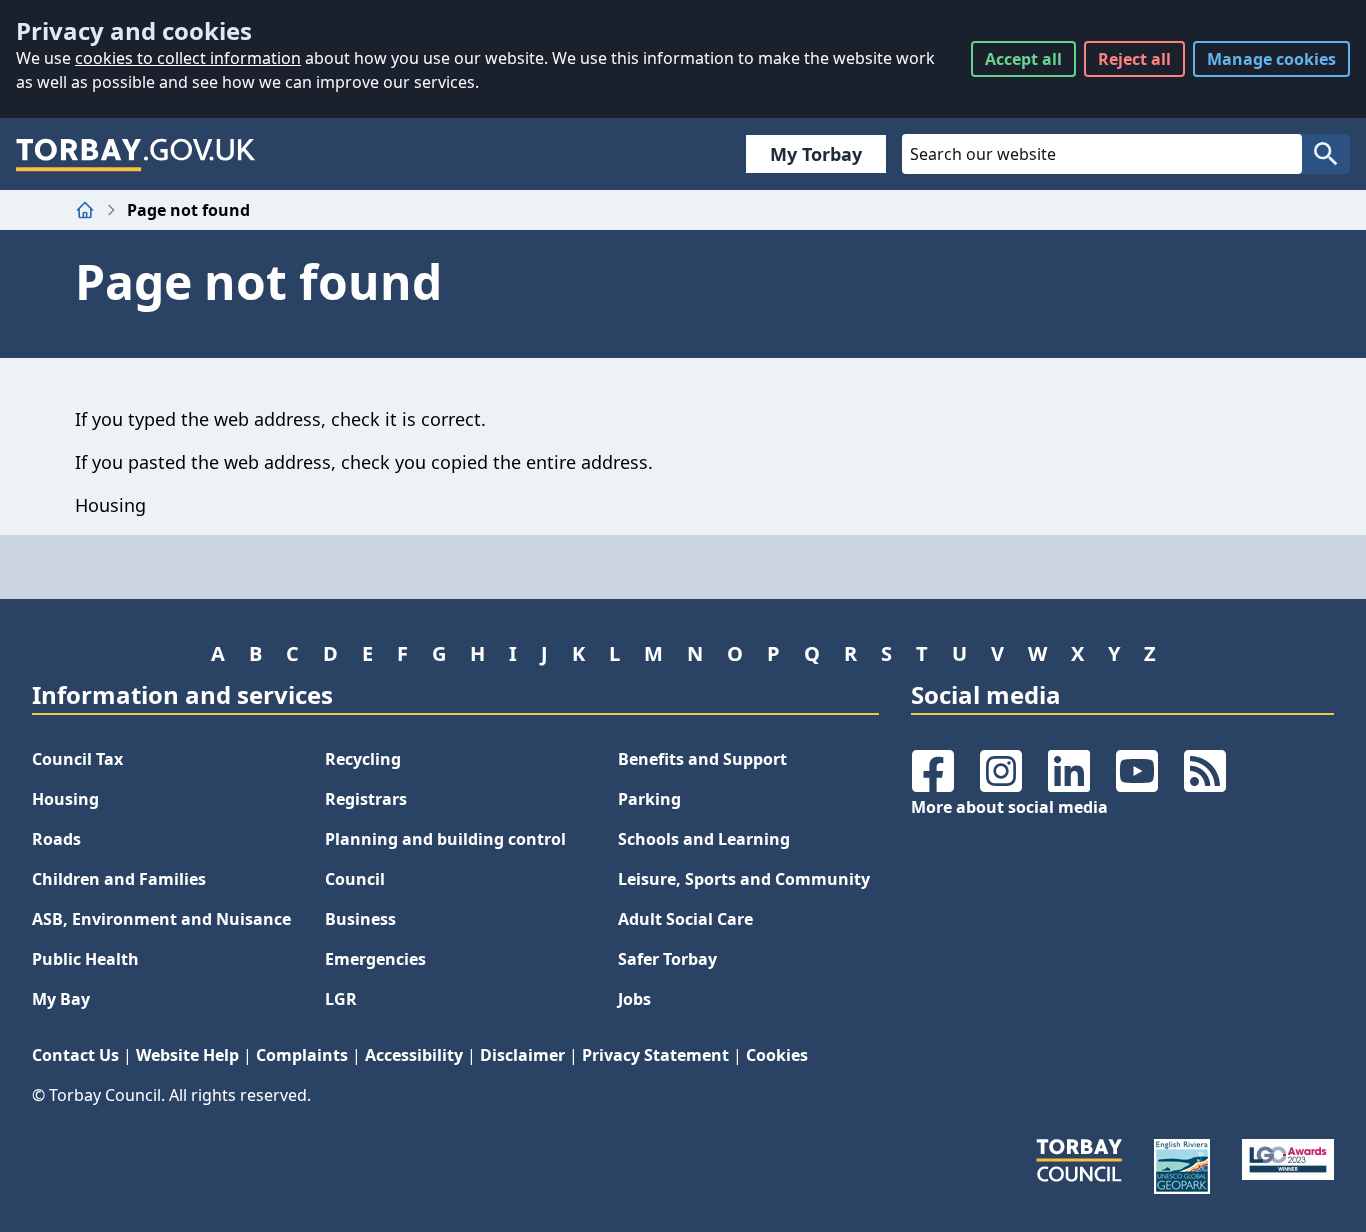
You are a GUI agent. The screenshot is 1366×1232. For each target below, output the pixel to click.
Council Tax (77, 759)
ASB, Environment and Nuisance (161, 919)
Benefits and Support (702, 759)
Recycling (363, 759)
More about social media (1009, 807)
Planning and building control (445, 839)
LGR (341, 999)
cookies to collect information (188, 58)
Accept (1023, 59)
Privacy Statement (655, 1055)
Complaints (302, 1055)
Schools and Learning (704, 839)
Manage (1271, 59)
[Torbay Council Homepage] (136, 154)
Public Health (85, 959)
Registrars (366, 799)
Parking (649, 799)
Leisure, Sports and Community (744, 879)
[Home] (85, 210)
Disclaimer (522, 1055)
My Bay (61, 999)
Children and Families (119, 879)
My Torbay (816, 154)
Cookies (777, 1055)
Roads (56, 839)
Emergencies (375, 959)
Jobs (634, 999)
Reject (1134, 59)
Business (360, 919)
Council (355, 879)
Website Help (187, 1055)
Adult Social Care (685, 919)
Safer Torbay (667, 959)
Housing (65, 799)
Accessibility (414, 1055)
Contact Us (75, 1055)
